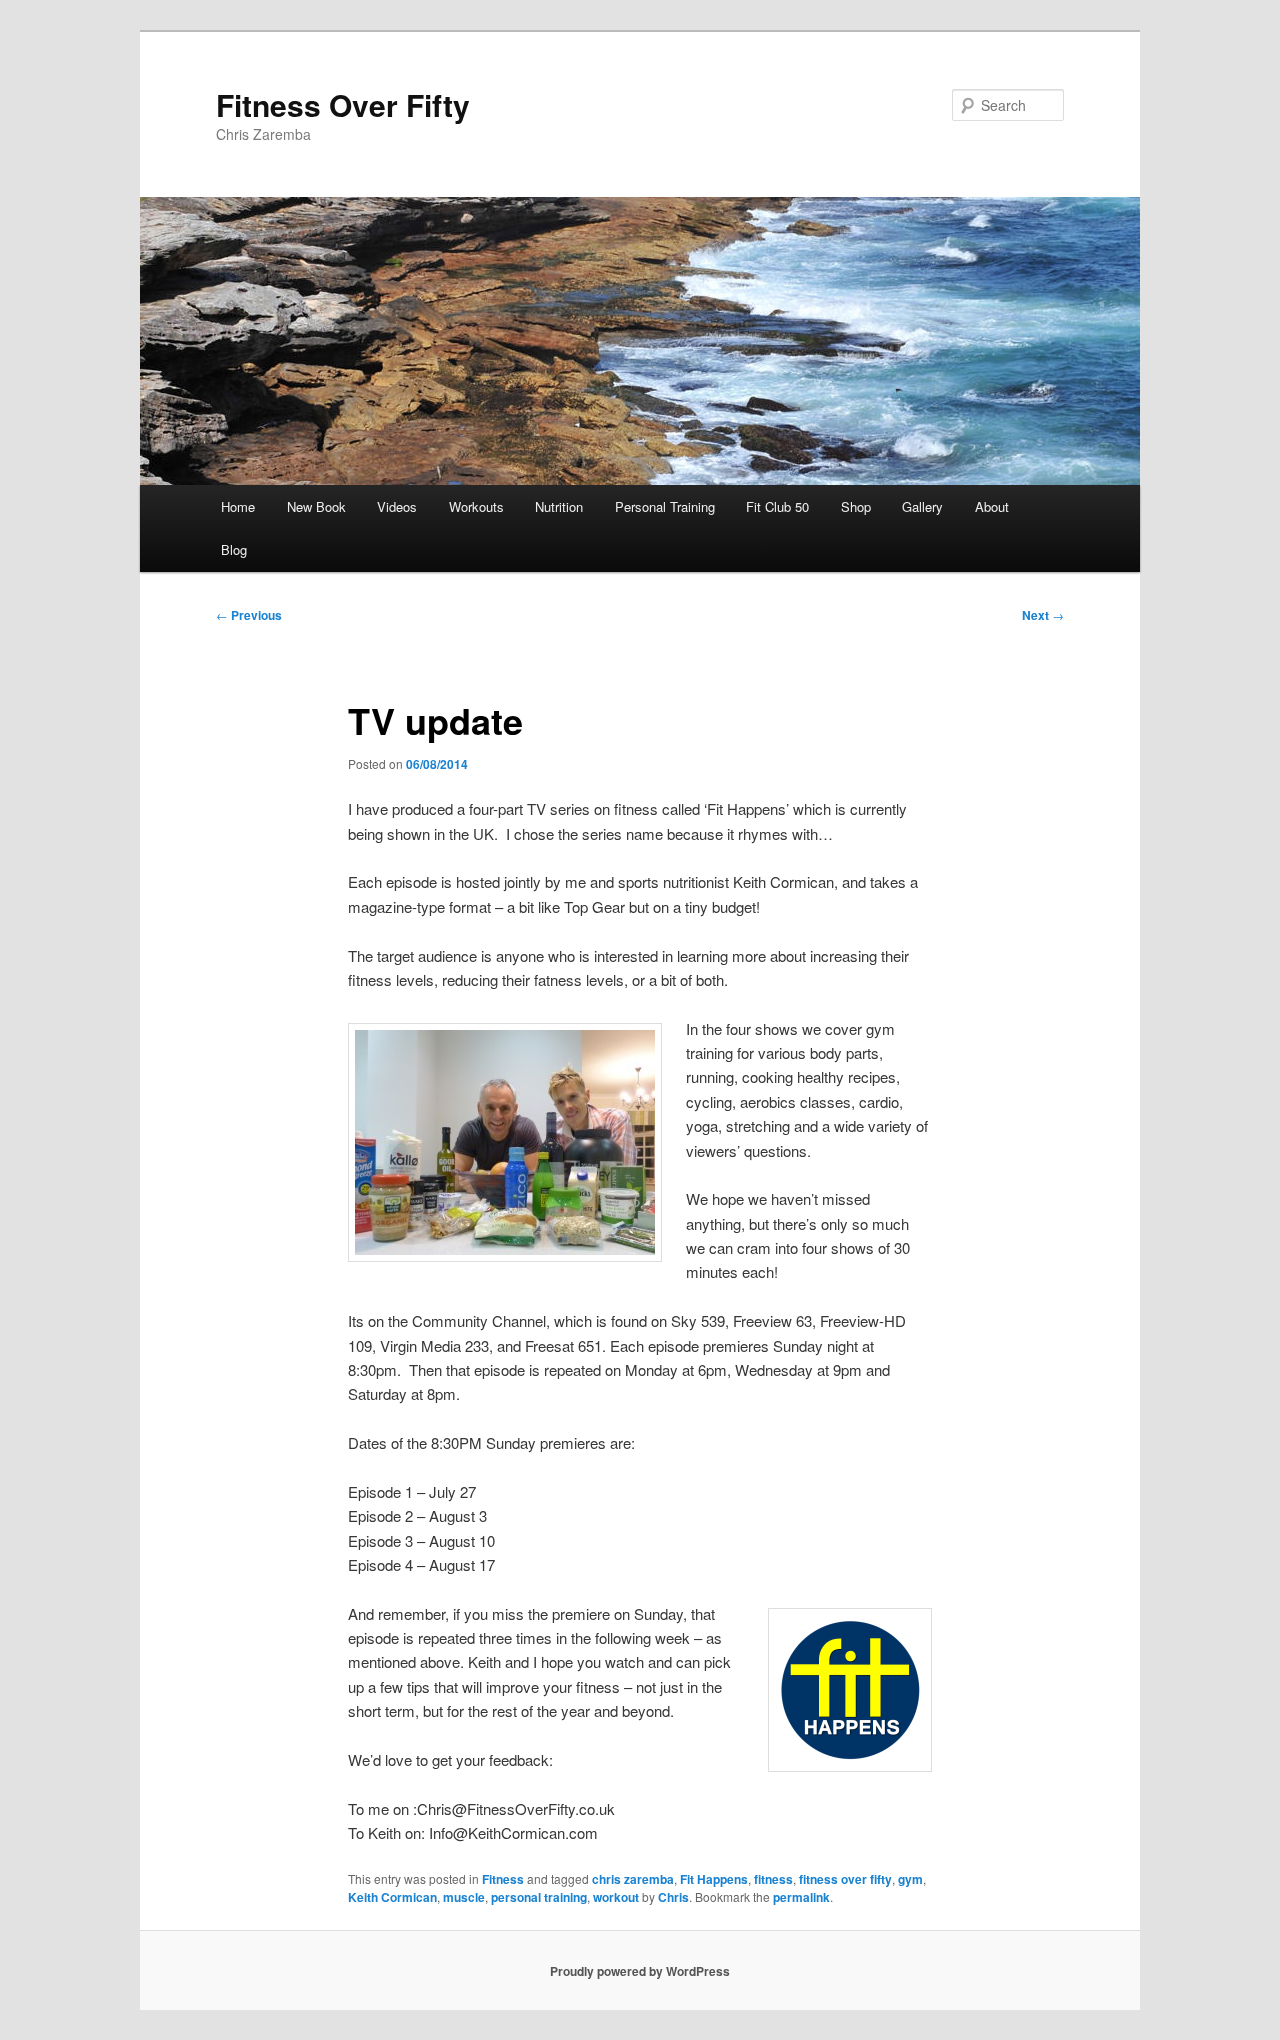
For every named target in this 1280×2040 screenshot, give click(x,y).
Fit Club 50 (777, 506)
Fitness (503, 1879)
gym (910, 1879)
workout (616, 1897)
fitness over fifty (845, 1879)
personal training (539, 1897)
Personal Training (665, 506)
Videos (397, 506)
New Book (316, 506)
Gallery (922, 506)
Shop (856, 506)
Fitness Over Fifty (343, 104)
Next (1043, 615)
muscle (464, 1897)
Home (238, 506)
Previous (249, 615)
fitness (773, 1879)
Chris (673, 1897)
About (992, 506)
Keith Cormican (392, 1897)
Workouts (476, 506)
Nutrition (559, 506)
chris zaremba (633, 1879)
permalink (801, 1897)
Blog (234, 549)
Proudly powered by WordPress (640, 1971)
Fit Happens (714, 1879)
